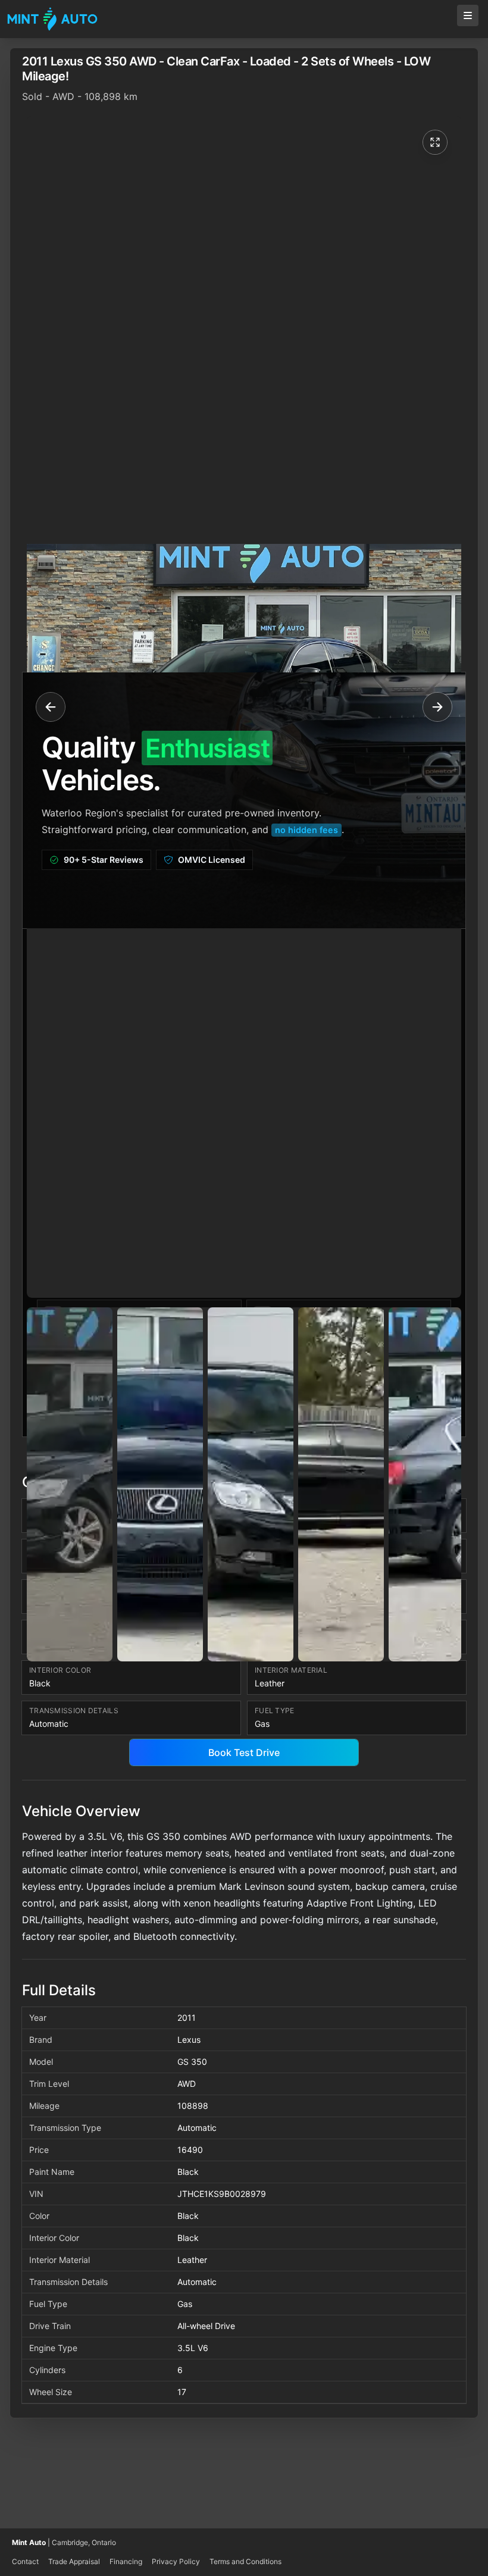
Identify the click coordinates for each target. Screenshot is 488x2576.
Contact (25, 2561)
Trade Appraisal (74, 2561)
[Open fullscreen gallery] (435, 142)
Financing (126, 2561)
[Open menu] (468, 15)
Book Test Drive (244, 1752)
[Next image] (433, 707)
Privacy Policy (176, 2561)
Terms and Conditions (245, 2561)
